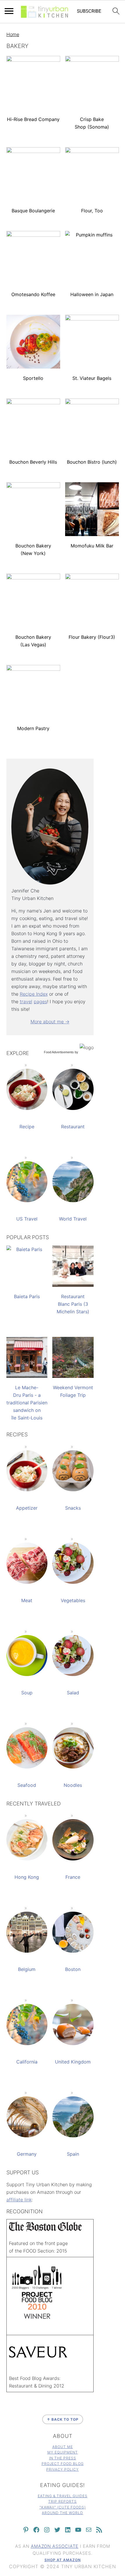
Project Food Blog (63, 2464)
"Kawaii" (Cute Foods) (63, 2507)
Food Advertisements (59, 1052)
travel (26, 1001)
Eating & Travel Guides (63, 2496)
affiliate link (19, 2200)
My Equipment (63, 2452)
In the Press (63, 2458)
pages (40, 1001)
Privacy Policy (63, 2469)
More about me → (50, 1022)
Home (13, 34)
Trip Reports (63, 2501)
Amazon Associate (55, 2546)
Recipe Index (34, 994)
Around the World (63, 2513)
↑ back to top (63, 2419)
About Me (63, 2447)
